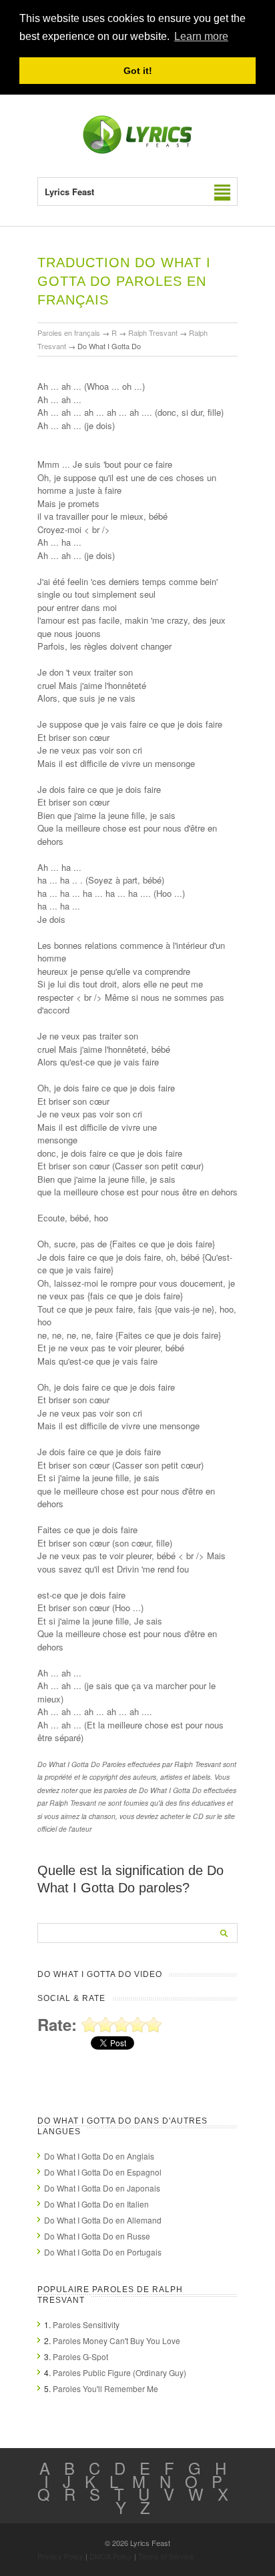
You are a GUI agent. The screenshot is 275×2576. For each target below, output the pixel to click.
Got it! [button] (138, 71)
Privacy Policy (60, 2556)
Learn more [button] (201, 36)
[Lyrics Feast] (137, 151)
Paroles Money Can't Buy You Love (116, 2340)
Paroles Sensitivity (86, 2324)
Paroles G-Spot (80, 2356)
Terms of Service (166, 2556)
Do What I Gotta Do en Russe (97, 2236)
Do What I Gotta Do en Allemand (103, 2220)
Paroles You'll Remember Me (105, 2388)
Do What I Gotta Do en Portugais (103, 2252)
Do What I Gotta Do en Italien (96, 2204)
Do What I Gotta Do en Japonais (102, 2188)
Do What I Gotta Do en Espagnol (103, 2172)
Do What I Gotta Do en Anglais (99, 2156)
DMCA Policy (111, 2556)
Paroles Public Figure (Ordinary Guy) (119, 2372)
